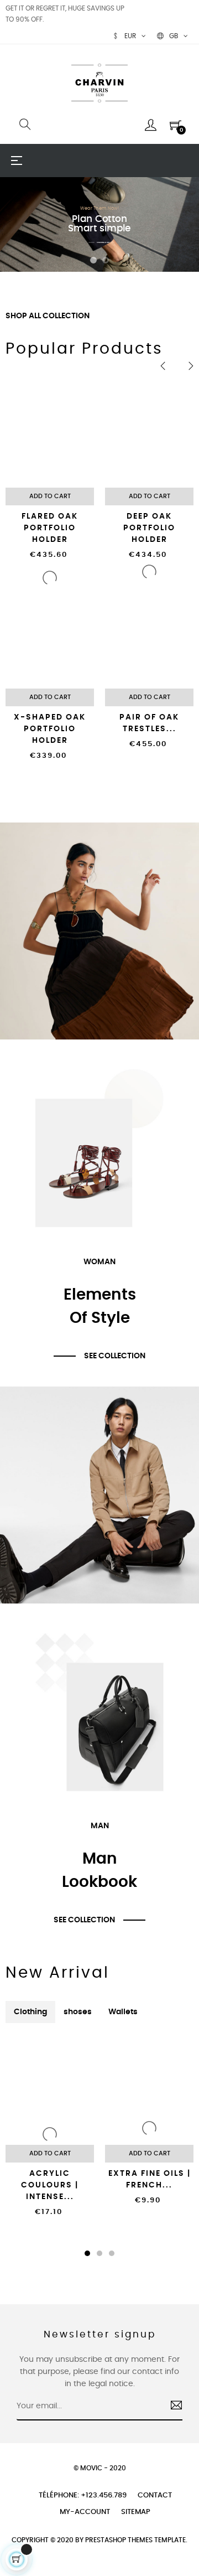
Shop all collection (48, 316)
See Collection (115, 1356)
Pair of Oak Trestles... (149, 723)
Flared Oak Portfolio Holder (50, 528)
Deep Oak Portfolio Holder (149, 528)
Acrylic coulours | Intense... (50, 2185)
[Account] (151, 125)
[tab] (30, 2012)
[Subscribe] (172, 2407)
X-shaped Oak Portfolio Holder (50, 729)
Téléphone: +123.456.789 (83, 2495)
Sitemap (136, 2512)
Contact (155, 2495)
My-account (85, 2512)
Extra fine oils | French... (150, 2179)
